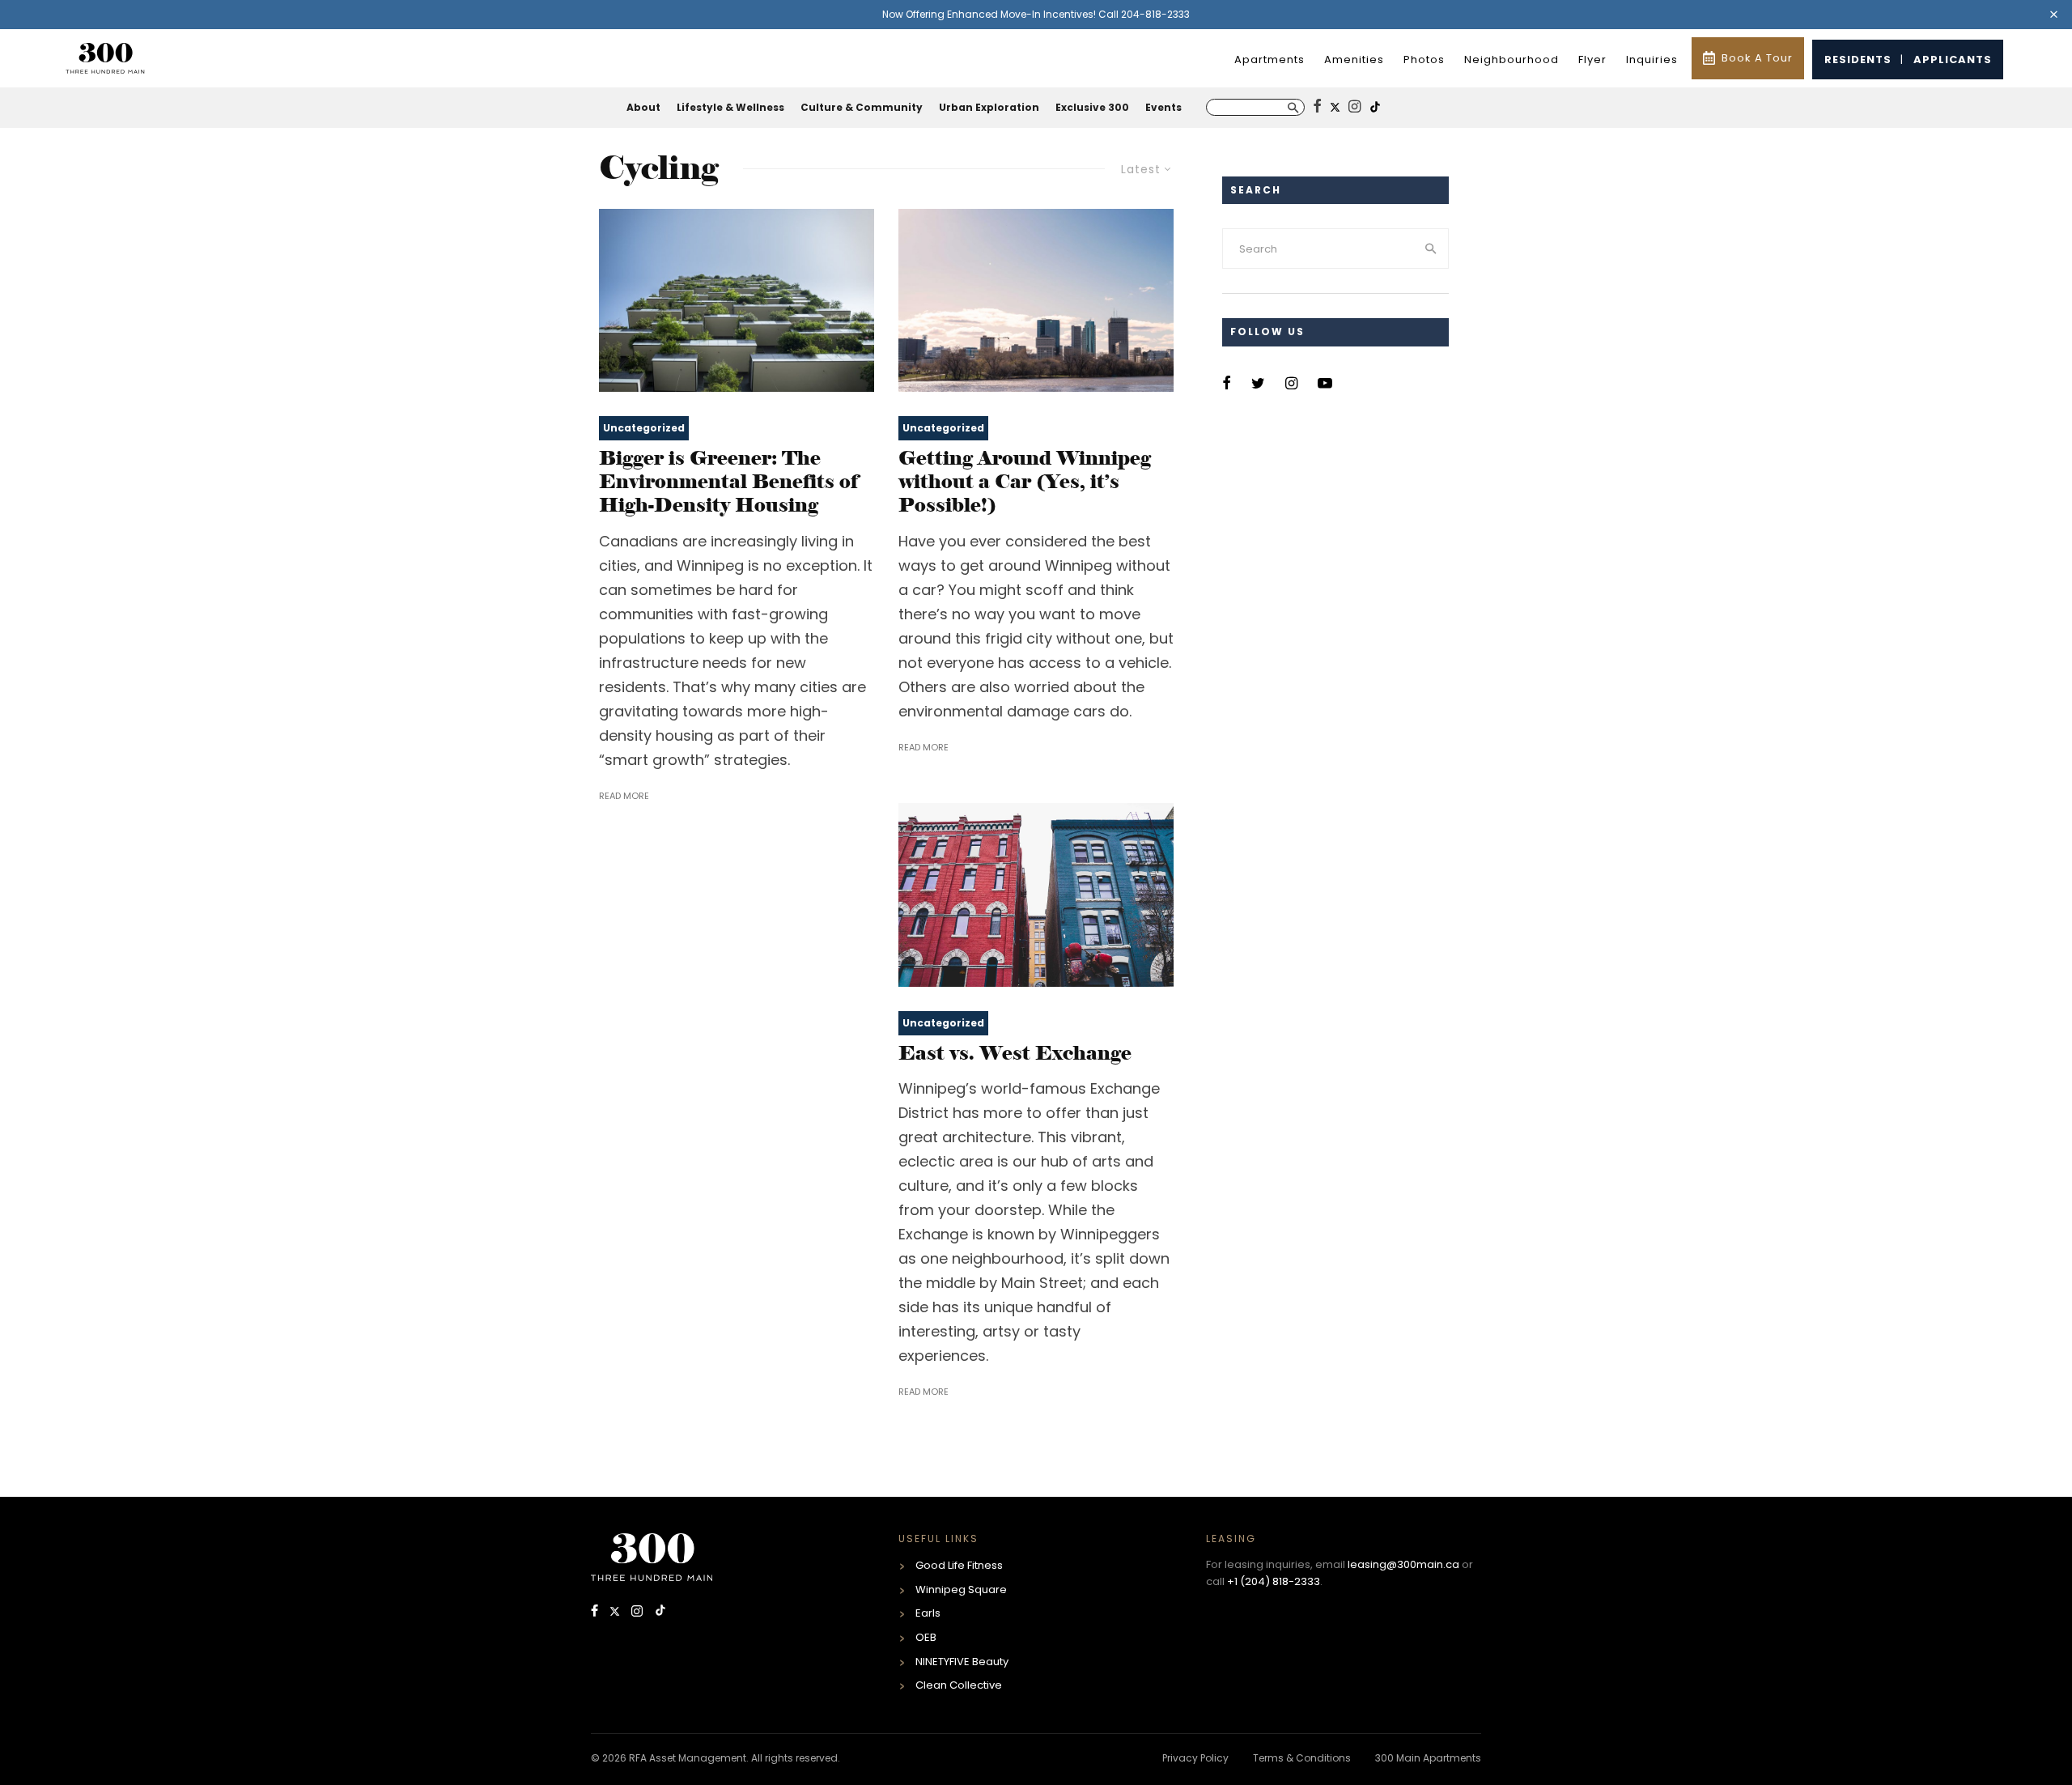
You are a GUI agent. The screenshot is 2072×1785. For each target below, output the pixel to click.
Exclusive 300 (1092, 107)
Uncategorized (644, 428)
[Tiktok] (660, 1612)
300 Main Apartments (1428, 1758)
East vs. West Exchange (1015, 1053)
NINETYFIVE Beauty (962, 1662)
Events (1163, 107)
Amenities (1354, 59)
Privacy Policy (1195, 1758)
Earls (928, 1613)
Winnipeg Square (961, 1589)
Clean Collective (959, 1685)
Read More (624, 796)
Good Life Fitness (959, 1565)
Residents (1858, 59)
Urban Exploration (989, 107)
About (643, 107)
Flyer (1592, 59)
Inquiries (1652, 59)
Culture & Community (862, 107)
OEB (926, 1637)
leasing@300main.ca (1403, 1564)
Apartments (1270, 59)
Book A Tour (1757, 58)
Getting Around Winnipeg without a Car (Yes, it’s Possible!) (1025, 482)
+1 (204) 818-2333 (1274, 1581)
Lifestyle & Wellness (730, 107)
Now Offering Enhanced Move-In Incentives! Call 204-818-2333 (1036, 14)
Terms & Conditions (1302, 1758)
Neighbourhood (1512, 59)
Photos (1424, 59)
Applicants (1953, 59)
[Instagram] (639, 1612)
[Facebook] (596, 1612)
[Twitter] (616, 1612)
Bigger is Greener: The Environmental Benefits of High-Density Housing (728, 482)
